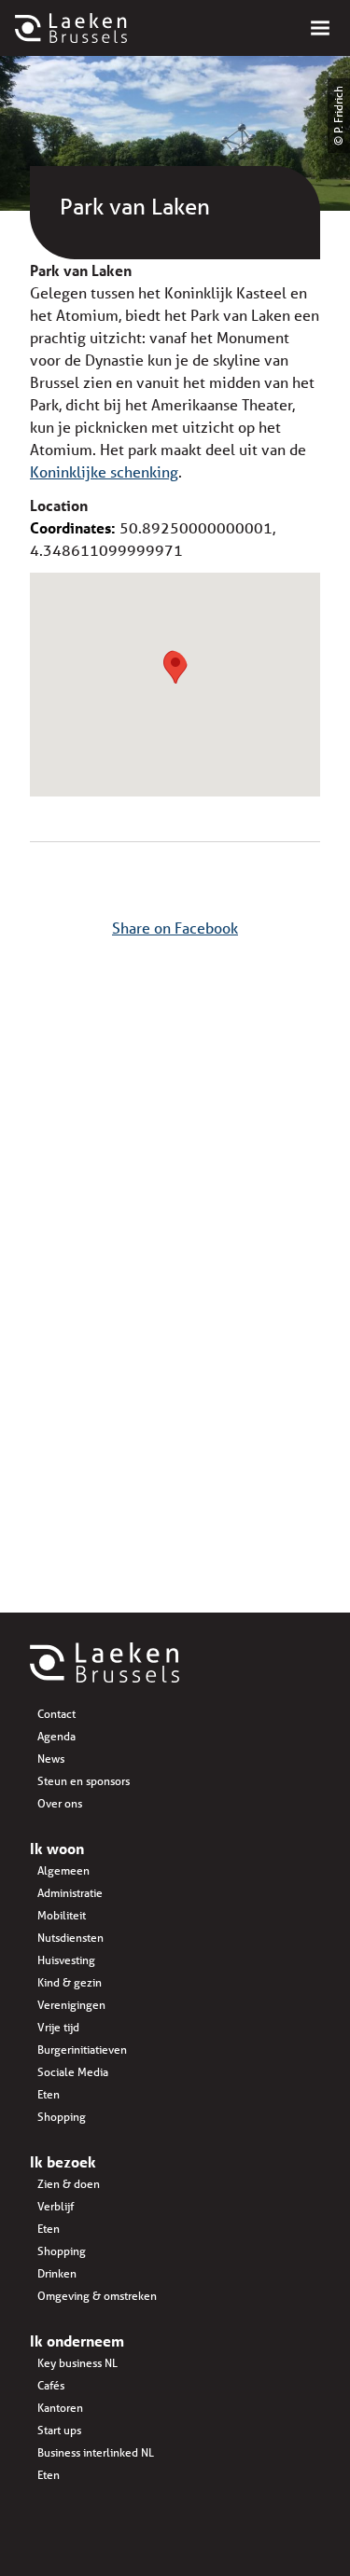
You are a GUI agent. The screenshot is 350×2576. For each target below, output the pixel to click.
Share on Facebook (175, 928)
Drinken (57, 2273)
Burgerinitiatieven (82, 2050)
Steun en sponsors (84, 1781)
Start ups (59, 2430)
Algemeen (63, 1870)
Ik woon (57, 1848)
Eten (49, 2094)
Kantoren (60, 2408)
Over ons (60, 1803)
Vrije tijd (58, 2027)
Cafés (51, 2385)
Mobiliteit (62, 1915)
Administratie (70, 1893)
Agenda (56, 1736)
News (51, 1759)
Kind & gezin (70, 1982)
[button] (175, 667)
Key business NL (77, 2363)
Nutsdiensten (70, 1938)
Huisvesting (66, 1960)
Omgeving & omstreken (97, 2296)
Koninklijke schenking (104, 471)
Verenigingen (71, 2005)
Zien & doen (69, 2184)
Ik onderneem (77, 2341)
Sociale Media (73, 2072)
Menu (320, 28)
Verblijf (56, 2206)
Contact (56, 1714)
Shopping (62, 2117)
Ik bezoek (63, 2161)
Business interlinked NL (96, 2452)
